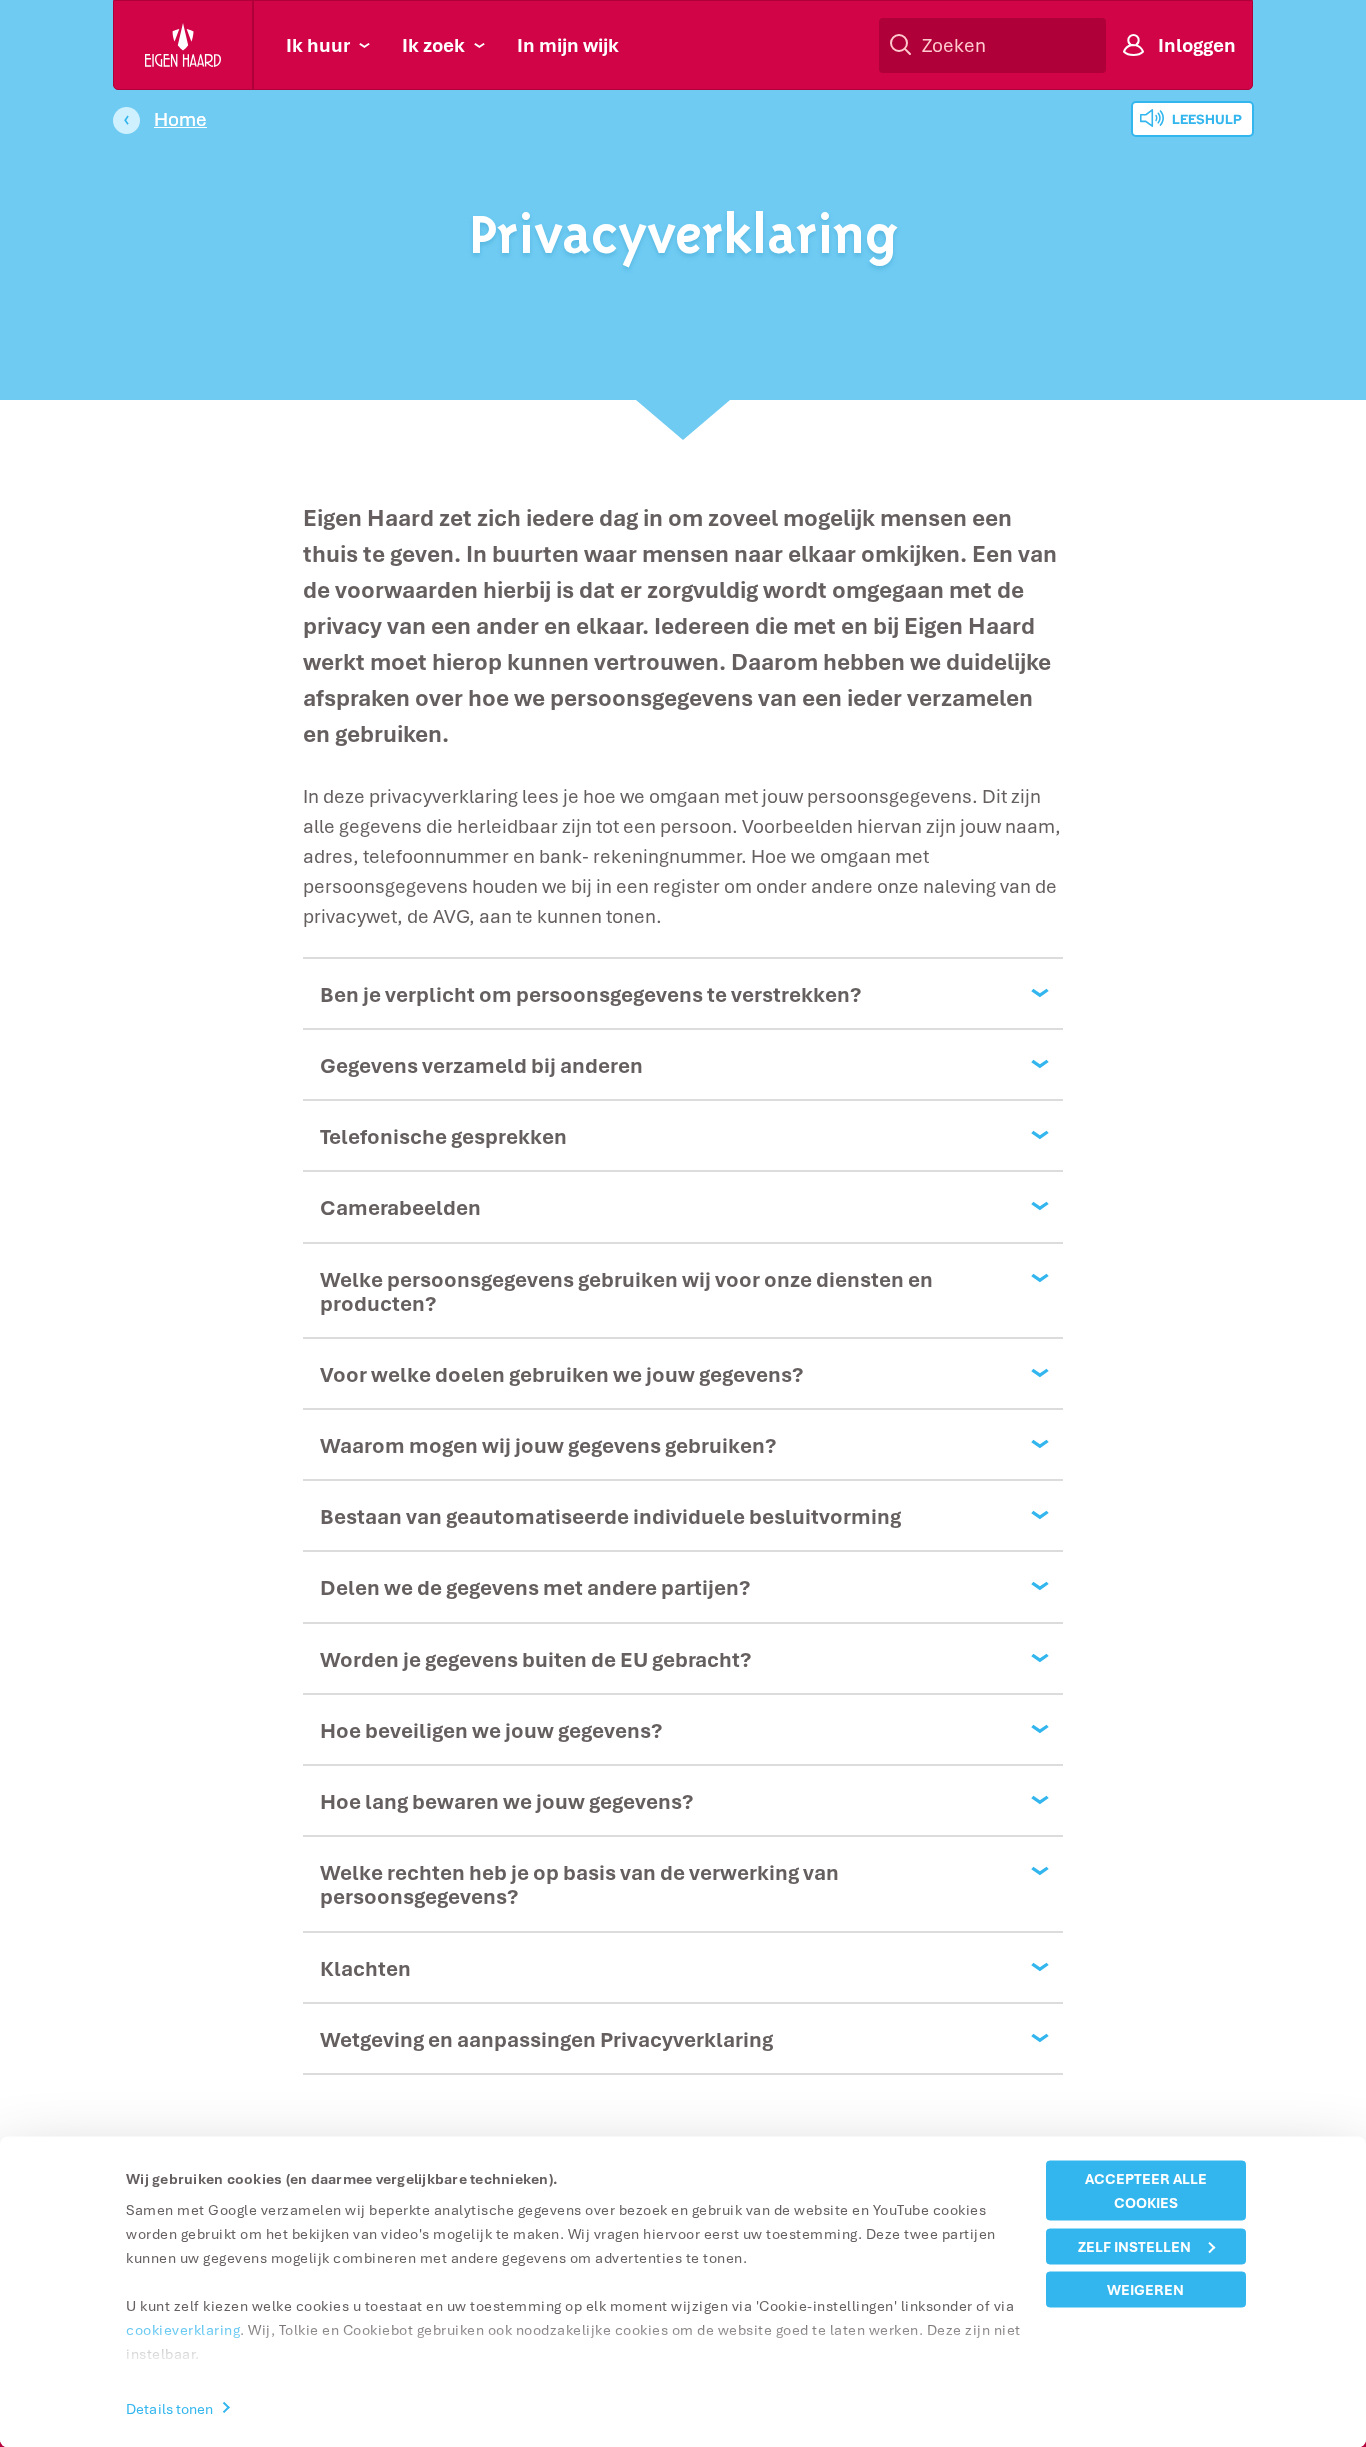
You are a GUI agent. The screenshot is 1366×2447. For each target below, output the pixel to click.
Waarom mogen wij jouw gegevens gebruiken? (548, 1445)
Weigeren (1145, 2289)
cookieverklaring (183, 2329)
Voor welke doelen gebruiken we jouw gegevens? (561, 1374)
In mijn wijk (568, 45)
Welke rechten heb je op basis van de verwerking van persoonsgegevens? (579, 1884)
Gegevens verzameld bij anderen (481, 1065)
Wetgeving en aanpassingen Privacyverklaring (546, 2039)
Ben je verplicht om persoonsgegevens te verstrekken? (590, 994)
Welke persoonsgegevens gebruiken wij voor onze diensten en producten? (626, 1291)
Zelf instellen (1134, 2245)
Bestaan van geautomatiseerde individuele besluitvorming (610, 1516)
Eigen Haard (184, 45)
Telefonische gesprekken (443, 1136)
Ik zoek (433, 45)
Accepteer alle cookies (1146, 2190)
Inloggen (1197, 45)
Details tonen (169, 2407)
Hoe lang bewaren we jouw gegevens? (506, 1801)
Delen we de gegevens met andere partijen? (535, 1587)
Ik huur (318, 45)
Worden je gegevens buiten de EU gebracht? (535, 1659)
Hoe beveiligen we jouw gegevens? (491, 1730)
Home (180, 119)
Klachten (365, 1968)
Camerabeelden (400, 1207)
